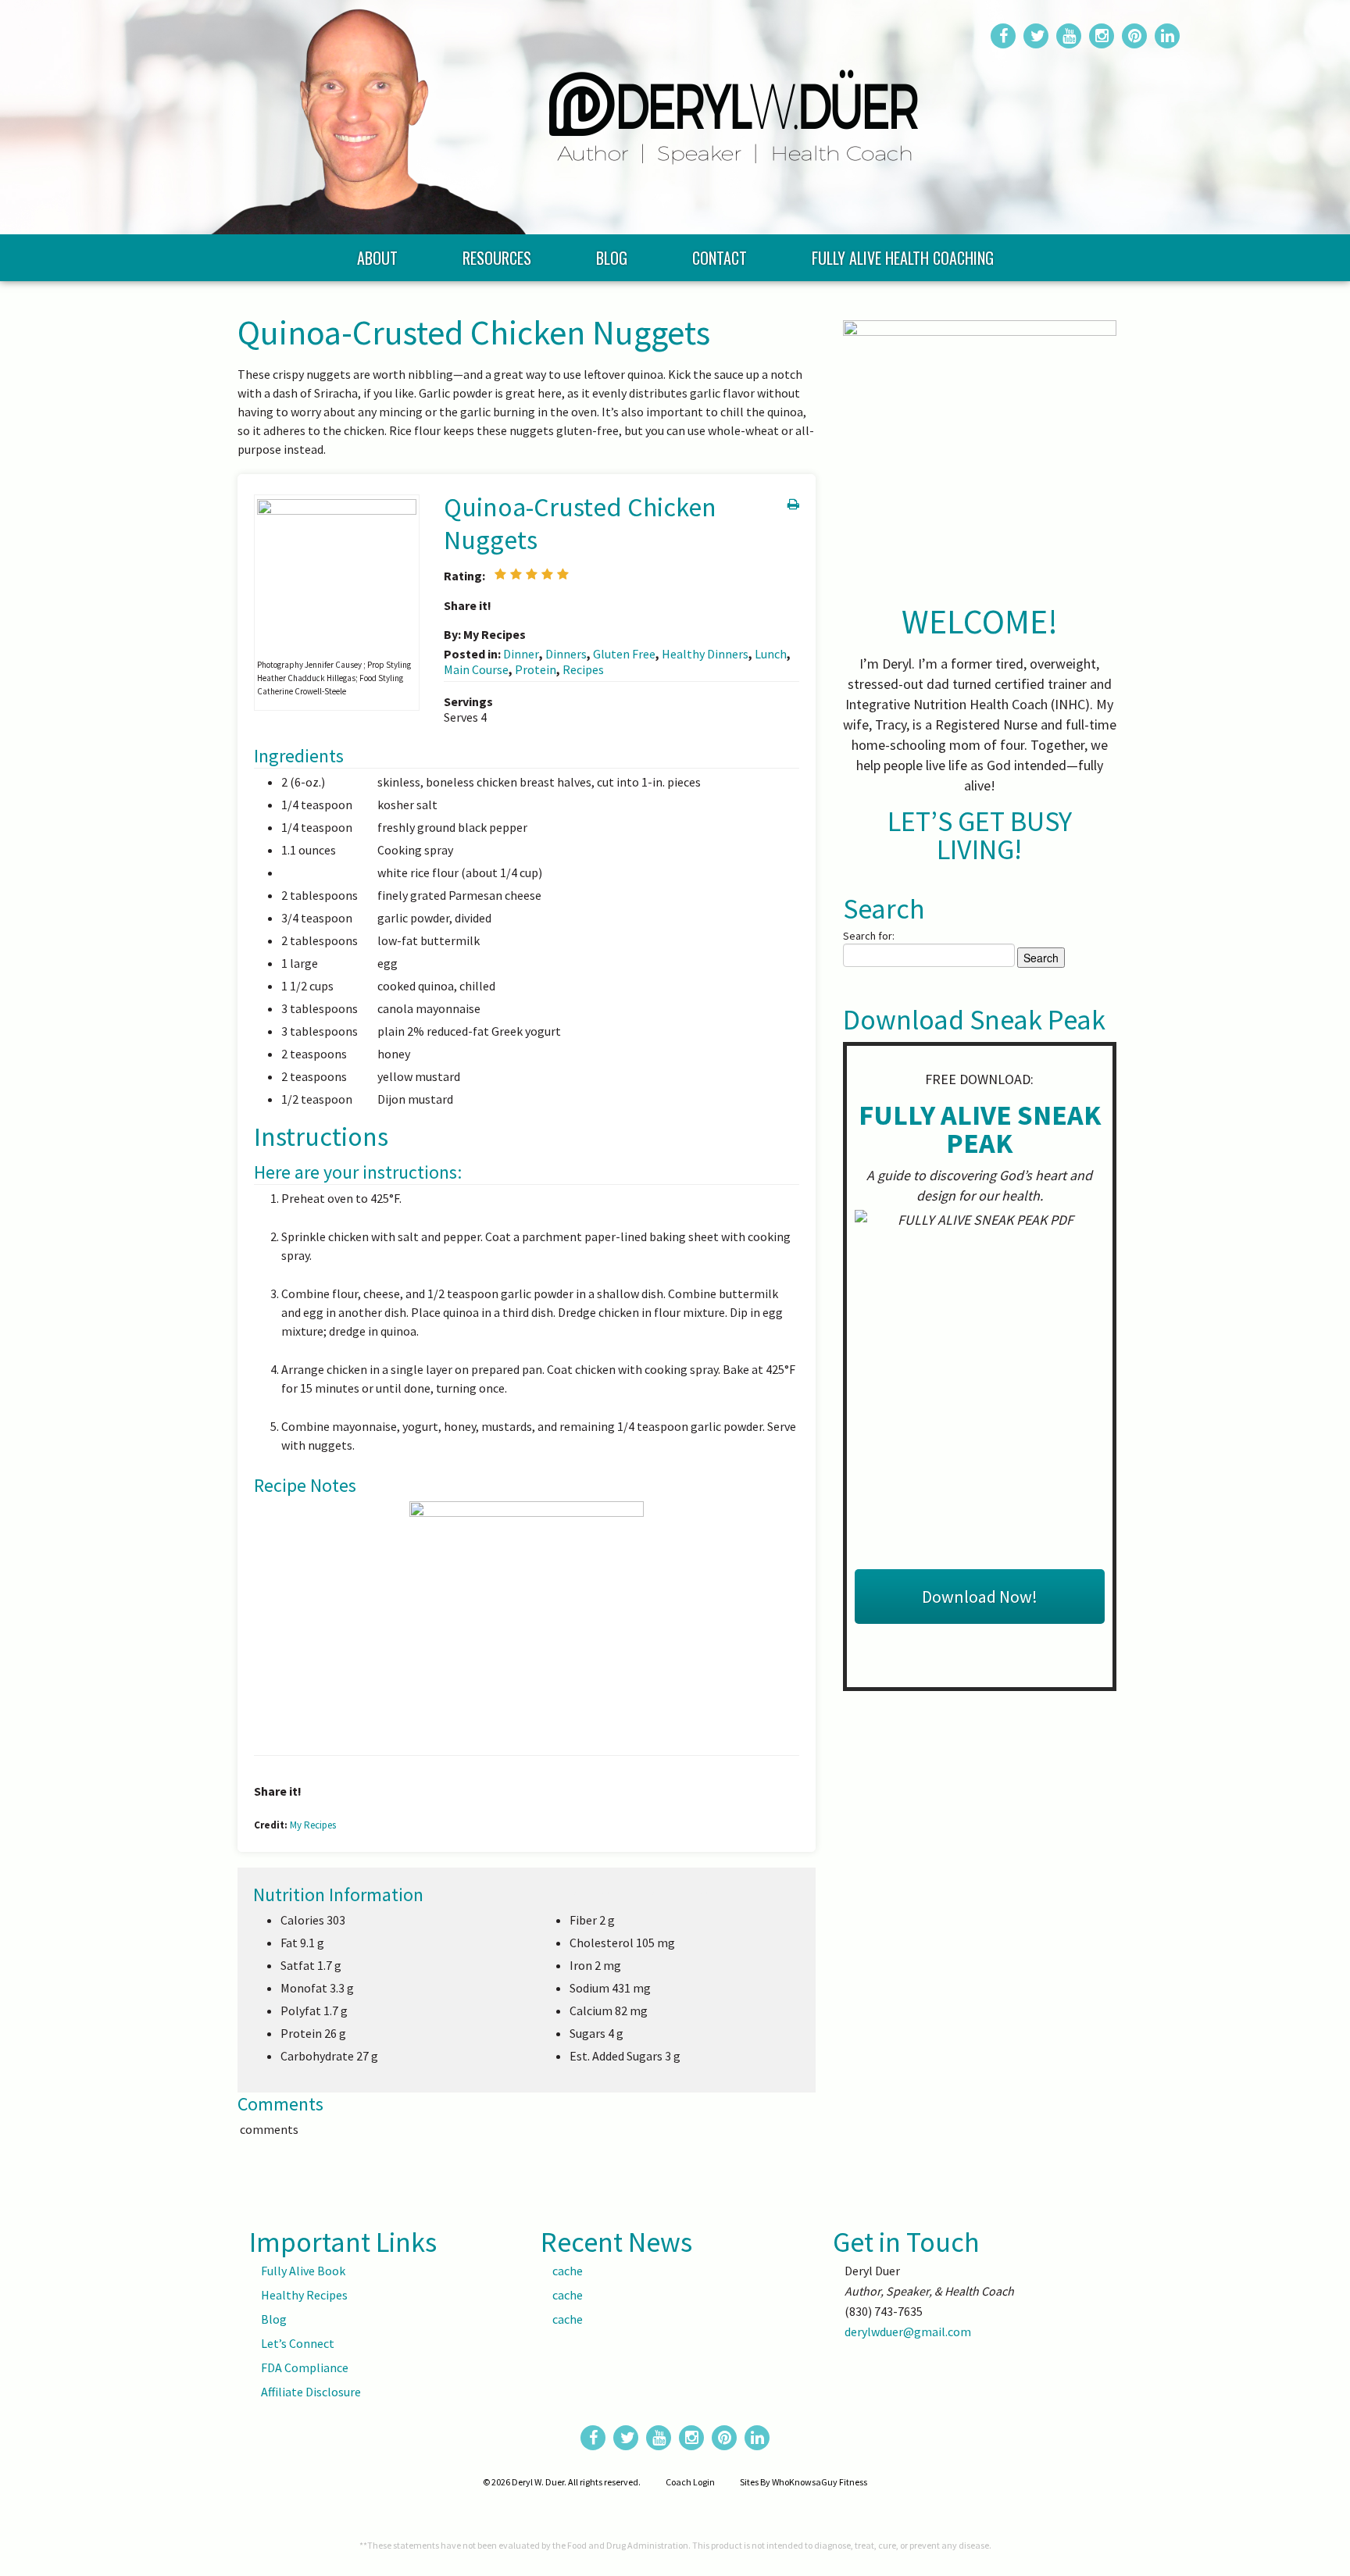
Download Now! (980, 1597)
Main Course (476, 669)
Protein (536, 669)
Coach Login (690, 2482)
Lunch (771, 654)
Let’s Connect (298, 2343)
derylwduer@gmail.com (908, 2332)
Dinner (521, 654)
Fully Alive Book (303, 2271)
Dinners (566, 654)
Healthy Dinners (705, 654)
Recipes (583, 669)
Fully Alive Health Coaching (903, 258)
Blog (612, 258)
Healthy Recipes (304, 2295)
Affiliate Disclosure (311, 2392)
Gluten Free (624, 654)
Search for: (869, 936)
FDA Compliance (305, 2367)
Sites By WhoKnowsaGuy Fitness (804, 2482)
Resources (497, 258)
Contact (720, 258)
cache (568, 2271)
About (377, 258)
